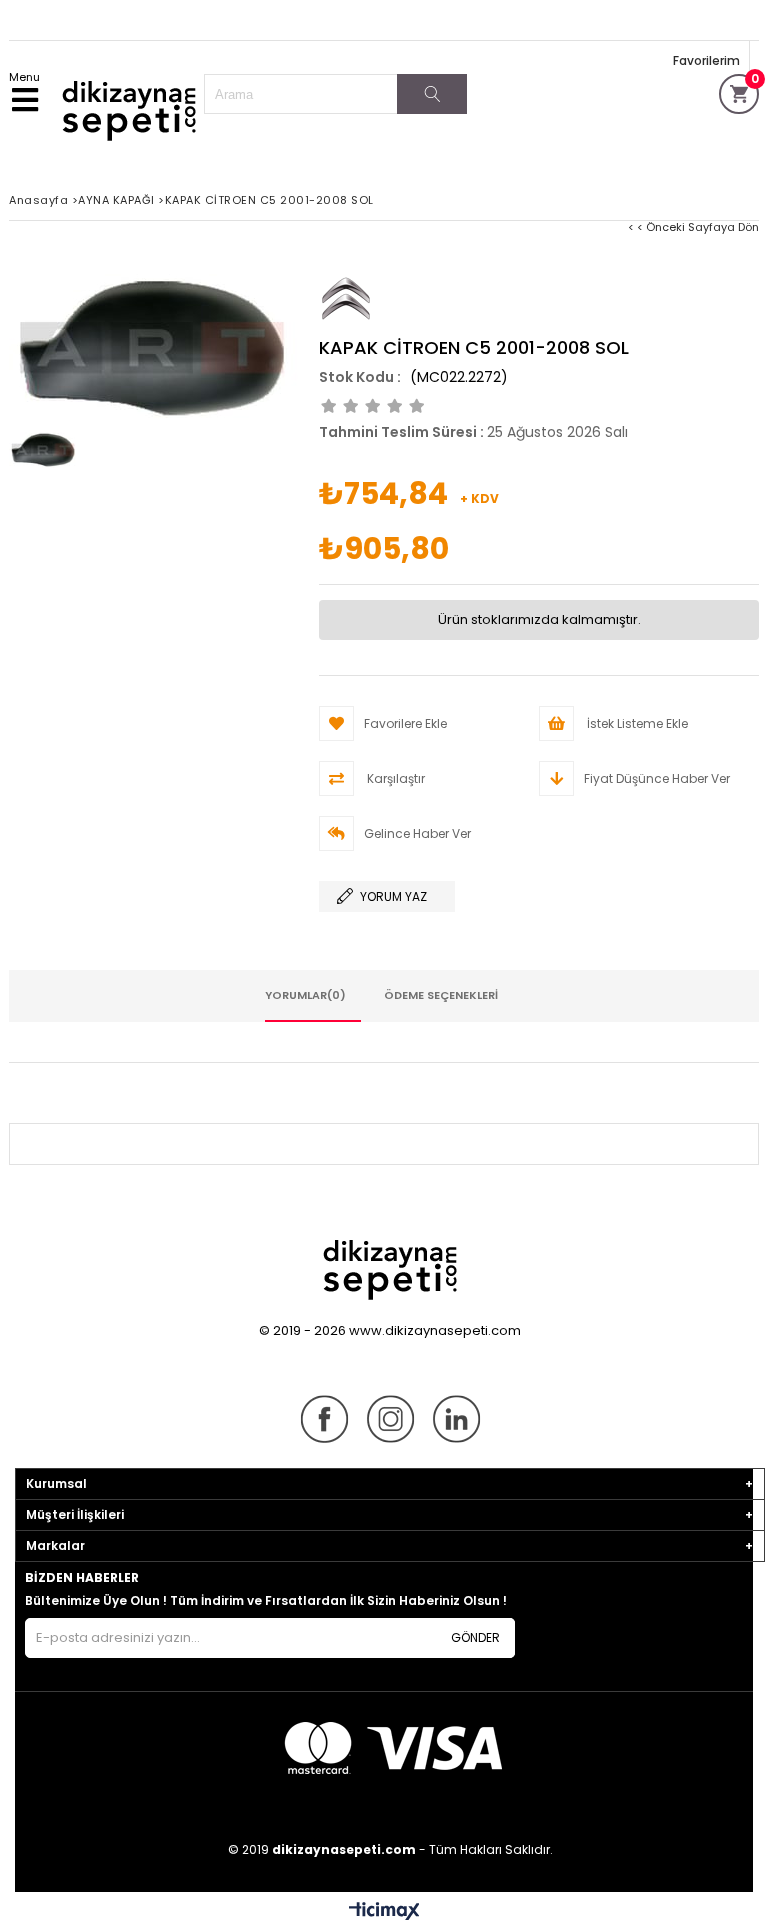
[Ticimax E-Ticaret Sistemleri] (384, 1912)
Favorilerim (706, 60)
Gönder (475, 1637)
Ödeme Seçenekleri (441, 995)
